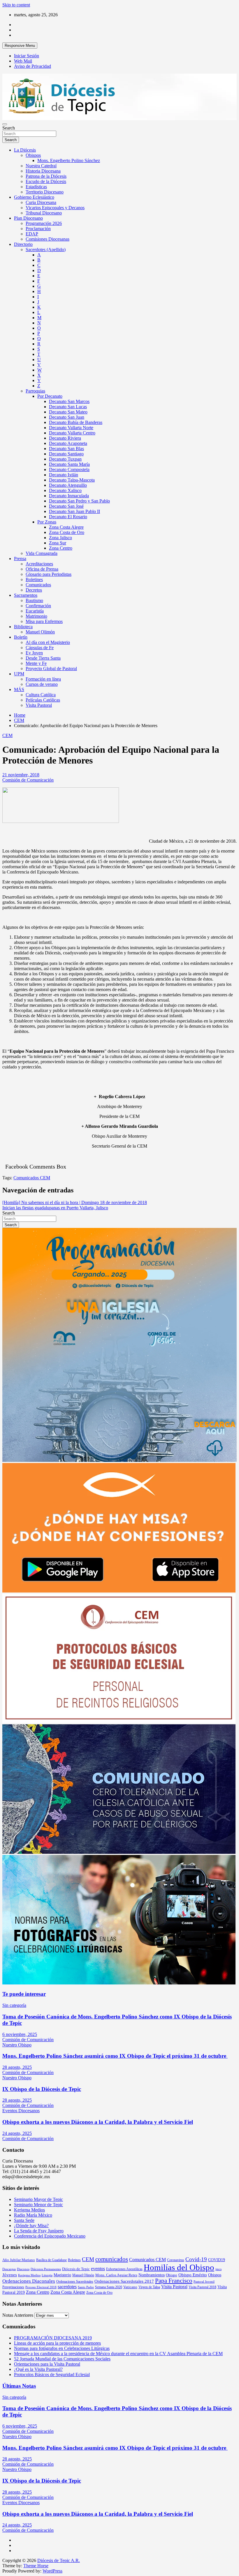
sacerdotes (67, 2287)
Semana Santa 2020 (109, 2287)
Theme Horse (36, 2566)
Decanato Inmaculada (69, 496)
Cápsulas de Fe (40, 648)
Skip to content (16, 5)
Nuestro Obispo (17, 2045)
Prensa (20, 559)
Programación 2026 (44, 223)
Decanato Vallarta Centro (72, 433)
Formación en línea (43, 679)
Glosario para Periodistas (49, 574)
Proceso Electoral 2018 (41, 2287)
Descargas (9, 2269)
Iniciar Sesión (27, 56)
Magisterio (62, 2275)
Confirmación (38, 606)
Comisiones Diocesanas (48, 239)
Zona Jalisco (60, 538)
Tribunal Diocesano (44, 213)
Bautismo (34, 600)
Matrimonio (36, 616)
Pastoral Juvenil (204, 2282)
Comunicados (38, 585)
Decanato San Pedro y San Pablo (79, 501)
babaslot (3, 2574)
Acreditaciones (39, 564)
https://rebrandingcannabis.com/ (5, 2574)
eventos (98, 2269)
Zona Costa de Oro (67, 532)
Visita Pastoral (39, 705)
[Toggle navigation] (5, 124)
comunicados (112, 2259)
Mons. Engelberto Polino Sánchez (69, 160)
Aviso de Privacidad (32, 66)
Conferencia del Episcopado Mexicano (50, 2236)
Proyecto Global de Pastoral (51, 669)
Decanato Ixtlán (64, 475)
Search (9, 128)
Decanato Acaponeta (68, 443)
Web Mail (23, 61)
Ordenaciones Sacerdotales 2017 (124, 2281)
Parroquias (35, 391)
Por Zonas (47, 522)
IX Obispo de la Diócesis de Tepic (42, 2089)
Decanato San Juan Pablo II (74, 511)
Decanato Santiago (66, 454)
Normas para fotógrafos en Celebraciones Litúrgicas (62, 2348)
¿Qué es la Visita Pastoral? (38, 2369)
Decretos (34, 590)
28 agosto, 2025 (17, 2067)
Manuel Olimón (40, 632)
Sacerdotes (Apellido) (46, 250)
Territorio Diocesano (45, 192)
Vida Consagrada (42, 553)
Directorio (23, 244)
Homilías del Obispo (179, 2267)
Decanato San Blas (66, 449)
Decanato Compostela (69, 469)
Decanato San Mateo (68, 412)
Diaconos (23, 2269)
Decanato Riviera (65, 438)
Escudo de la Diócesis (46, 181)
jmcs (218, 2269)
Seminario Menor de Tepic (38, 2205)
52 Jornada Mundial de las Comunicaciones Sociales (62, 2359)
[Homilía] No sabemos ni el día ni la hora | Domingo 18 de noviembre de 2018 (75, 1202)
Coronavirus (176, 2260)
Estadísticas (36, 187)
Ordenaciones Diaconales (29, 2281)
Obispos (33, 155)
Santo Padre (86, 2287)
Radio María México (33, 2215)
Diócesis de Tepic (76, 2269)
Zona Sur (58, 543)
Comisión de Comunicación (28, 780)
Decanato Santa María (69, 464)
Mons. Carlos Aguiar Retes (116, 2275)
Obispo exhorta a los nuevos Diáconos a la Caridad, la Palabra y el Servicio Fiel (98, 2122)
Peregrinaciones (13, 2287)
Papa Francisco (174, 2281)
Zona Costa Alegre (66, 527)
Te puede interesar (24, 1994)
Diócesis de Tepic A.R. (59, 2560)
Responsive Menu (20, 46)
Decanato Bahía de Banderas (76, 422)
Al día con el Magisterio (48, 642)
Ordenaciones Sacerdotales (75, 2282)
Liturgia (47, 2275)
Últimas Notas (19, 2386)
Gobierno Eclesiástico (34, 197)
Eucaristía (35, 611)
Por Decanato (50, 396)
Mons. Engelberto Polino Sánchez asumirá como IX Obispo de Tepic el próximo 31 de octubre (115, 2056)
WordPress (52, 2571)
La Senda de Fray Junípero (39, 2231)
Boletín (21, 637)
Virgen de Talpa (149, 2287)
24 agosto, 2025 (17, 2133)
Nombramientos (152, 2275)
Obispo (172, 2275)
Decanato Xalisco (65, 490)
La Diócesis (25, 150)
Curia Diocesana (41, 202)
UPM (19, 674)
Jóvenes (10, 2275)
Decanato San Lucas (68, 407)
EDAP (32, 234)
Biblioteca (23, 627)
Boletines (34, 579)
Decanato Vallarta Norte (71, 428)
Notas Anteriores (18, 2315)
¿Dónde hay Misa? (31, 2226)
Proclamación (38, 229)
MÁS (19, 689)
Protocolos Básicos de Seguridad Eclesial (52, 2374)
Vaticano (130, 2287)
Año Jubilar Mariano (19, 2260)
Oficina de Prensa (42, 569)
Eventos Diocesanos (21, 2111)
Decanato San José (66, 506)
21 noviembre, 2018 (21, 775)
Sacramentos (26, 595)
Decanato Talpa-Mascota (72, 480)
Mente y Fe (36, 663)
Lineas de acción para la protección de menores (57, 2343)
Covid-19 (196, 2259)
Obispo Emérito (193, 2275)
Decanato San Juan (67, 417)
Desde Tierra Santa (43, 658)
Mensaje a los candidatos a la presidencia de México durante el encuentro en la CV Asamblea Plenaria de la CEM (118, 2354)
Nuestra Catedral (41, 166)
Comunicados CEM (32, 1178)
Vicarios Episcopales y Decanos (55, 208)
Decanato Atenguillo (68, 485)
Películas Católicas (43, 700)
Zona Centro (61, 548)
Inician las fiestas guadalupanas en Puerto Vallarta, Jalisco (55, 1208)
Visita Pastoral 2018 (202, 2287)
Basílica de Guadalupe (51, 2260)
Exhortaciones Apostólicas (124, 2269)
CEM (7, 735)
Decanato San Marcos (69, 401)
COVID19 (217, 2260)
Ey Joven (34, 653)
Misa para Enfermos (44, 621)
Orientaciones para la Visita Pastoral (47, 2364)
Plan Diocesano (28, 218)
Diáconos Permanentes (46, 2269)
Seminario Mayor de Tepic (38, 2199)
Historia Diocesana (43, 171)
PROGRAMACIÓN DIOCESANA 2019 (53, 2338)
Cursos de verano (42, 684)
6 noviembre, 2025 (20, 2034)
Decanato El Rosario (68, 517)
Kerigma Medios (29, 2210)
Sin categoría (14, 2005)
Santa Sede (24, 2220)
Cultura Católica (41, 695)
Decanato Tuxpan (65, 459)
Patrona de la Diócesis (46, 176)
